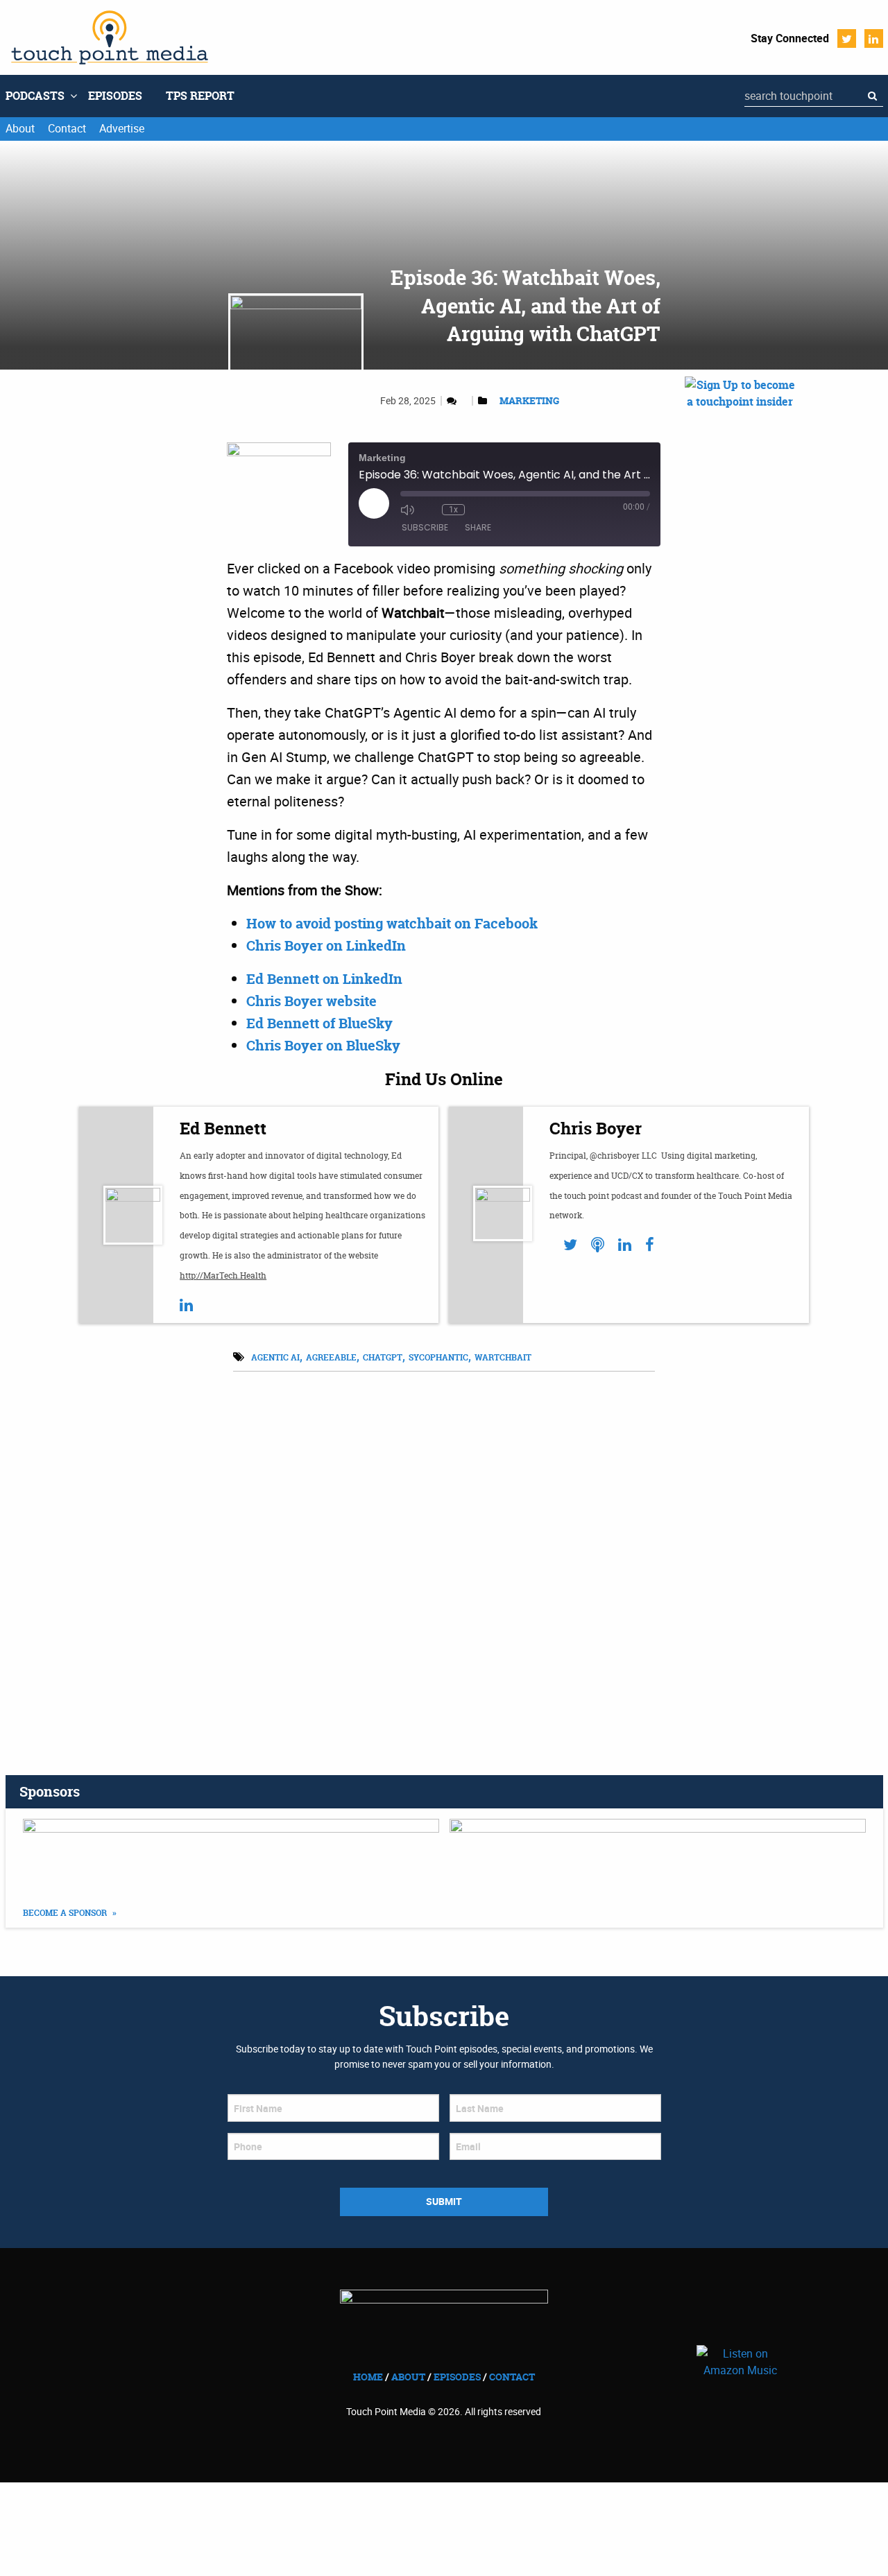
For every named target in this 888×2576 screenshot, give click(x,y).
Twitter (847, 38)
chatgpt (383, 1357)
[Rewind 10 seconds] (428, 510)
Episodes (115, 96)
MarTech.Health (235, 1276)
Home (368, 2377)
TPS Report (200, 96)
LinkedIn (874, 38)
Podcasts (35, 96)
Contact (67, 128)
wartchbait (503, 1357)
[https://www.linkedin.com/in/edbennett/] (186, 1305)
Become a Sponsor (66, 1913)
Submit (444, 2201)
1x (453, 510)
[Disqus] (444, 1556)
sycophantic (438, 1357)
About (20, 128)
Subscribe (425, 527)
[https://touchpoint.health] (598, 1245)
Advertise (122, 128)
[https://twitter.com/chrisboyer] (570, 1245)
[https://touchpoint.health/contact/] (740, 541)
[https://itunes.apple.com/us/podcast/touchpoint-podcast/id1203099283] (658, 1853)
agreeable (331, 1357)
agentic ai (275, 1357)
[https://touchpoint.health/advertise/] (231, 1853)
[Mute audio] (407, 510)
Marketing (529, 400)
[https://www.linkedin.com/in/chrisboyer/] (625, 1245)
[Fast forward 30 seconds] (479, 510)
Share (478, 527)
